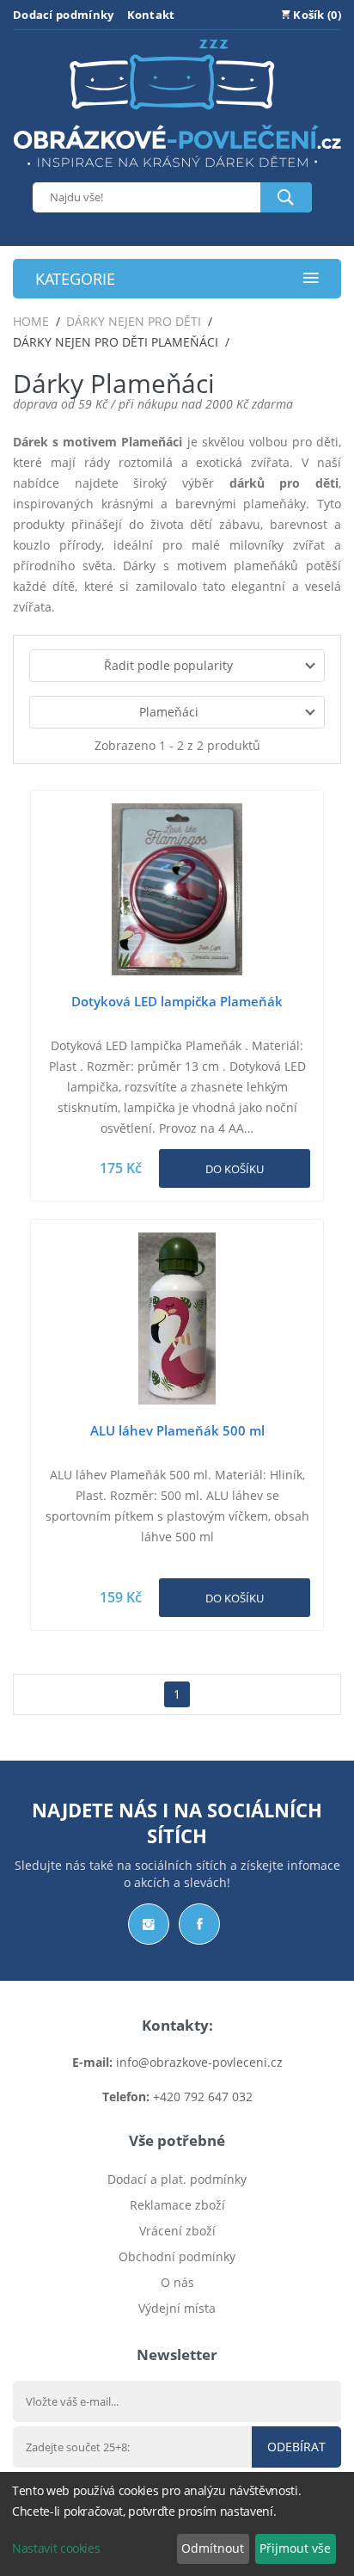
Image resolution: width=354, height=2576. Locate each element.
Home (31, 321)
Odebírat (296, 2447)
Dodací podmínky (64, 15)
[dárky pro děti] (177, 172)
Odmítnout (213, 2548)
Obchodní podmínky (177, 2256)
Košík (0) (316, 15)
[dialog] (177, 2524)
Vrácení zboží (177, 2231)
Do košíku (235, 1169)
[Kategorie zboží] (311, 279)
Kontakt (151, 15)
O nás (177, 2282)
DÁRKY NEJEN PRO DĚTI (134, 321)
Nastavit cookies (56, 2548)
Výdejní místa (177, 2308)
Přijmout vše (295, 2548)
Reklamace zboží (177, 2205)
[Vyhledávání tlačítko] (286, 197)
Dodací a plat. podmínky (177, 2179)
